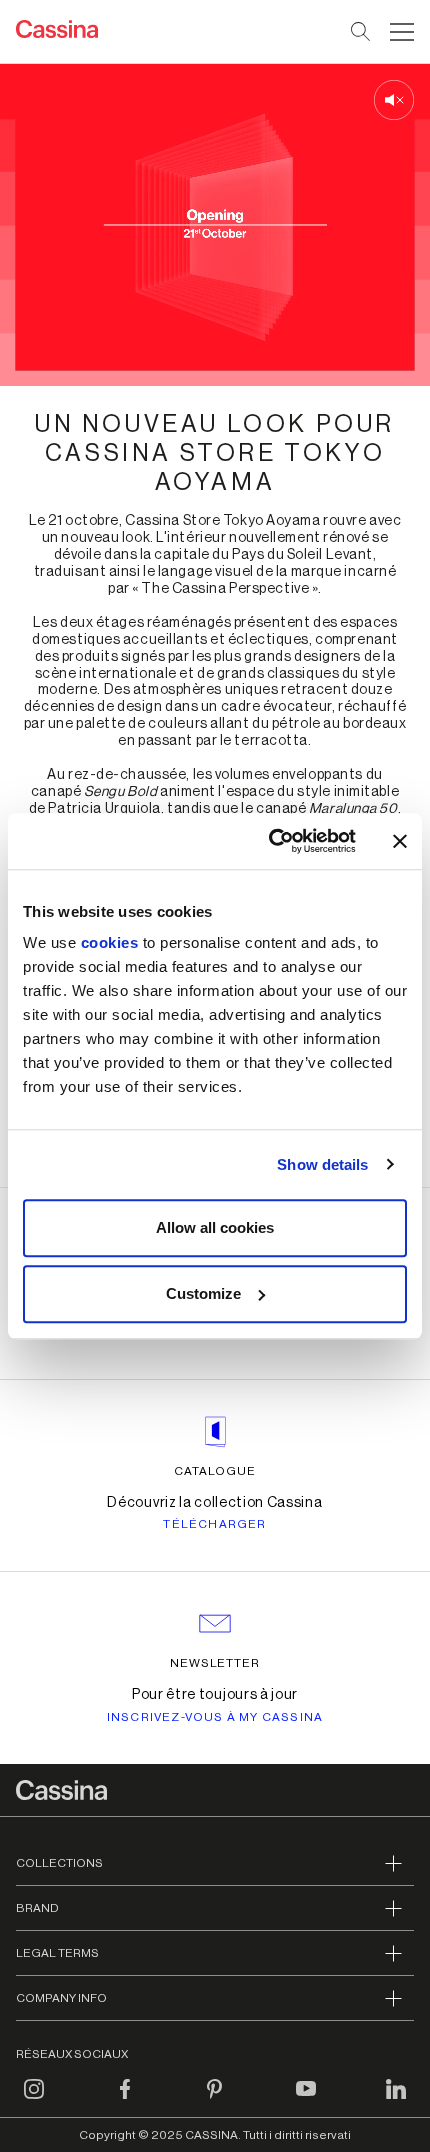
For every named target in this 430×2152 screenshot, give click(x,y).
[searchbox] (361, 32)
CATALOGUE (215, 1471)
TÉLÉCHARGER (214, 1524)
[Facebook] (125, 2101)
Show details (322, 1164)
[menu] (402, 32)
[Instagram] (34, 2101)
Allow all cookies (215, 1227)
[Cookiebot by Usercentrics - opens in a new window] (270, 841)
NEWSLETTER (215, 1663)
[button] (399, 32)
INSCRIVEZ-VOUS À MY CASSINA (215, 1717)
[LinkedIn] (396, 2101)
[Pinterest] (215, 2101)
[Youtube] (306, 2101)
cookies (110, 942)
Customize (203, 1293)
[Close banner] (400, 841)
